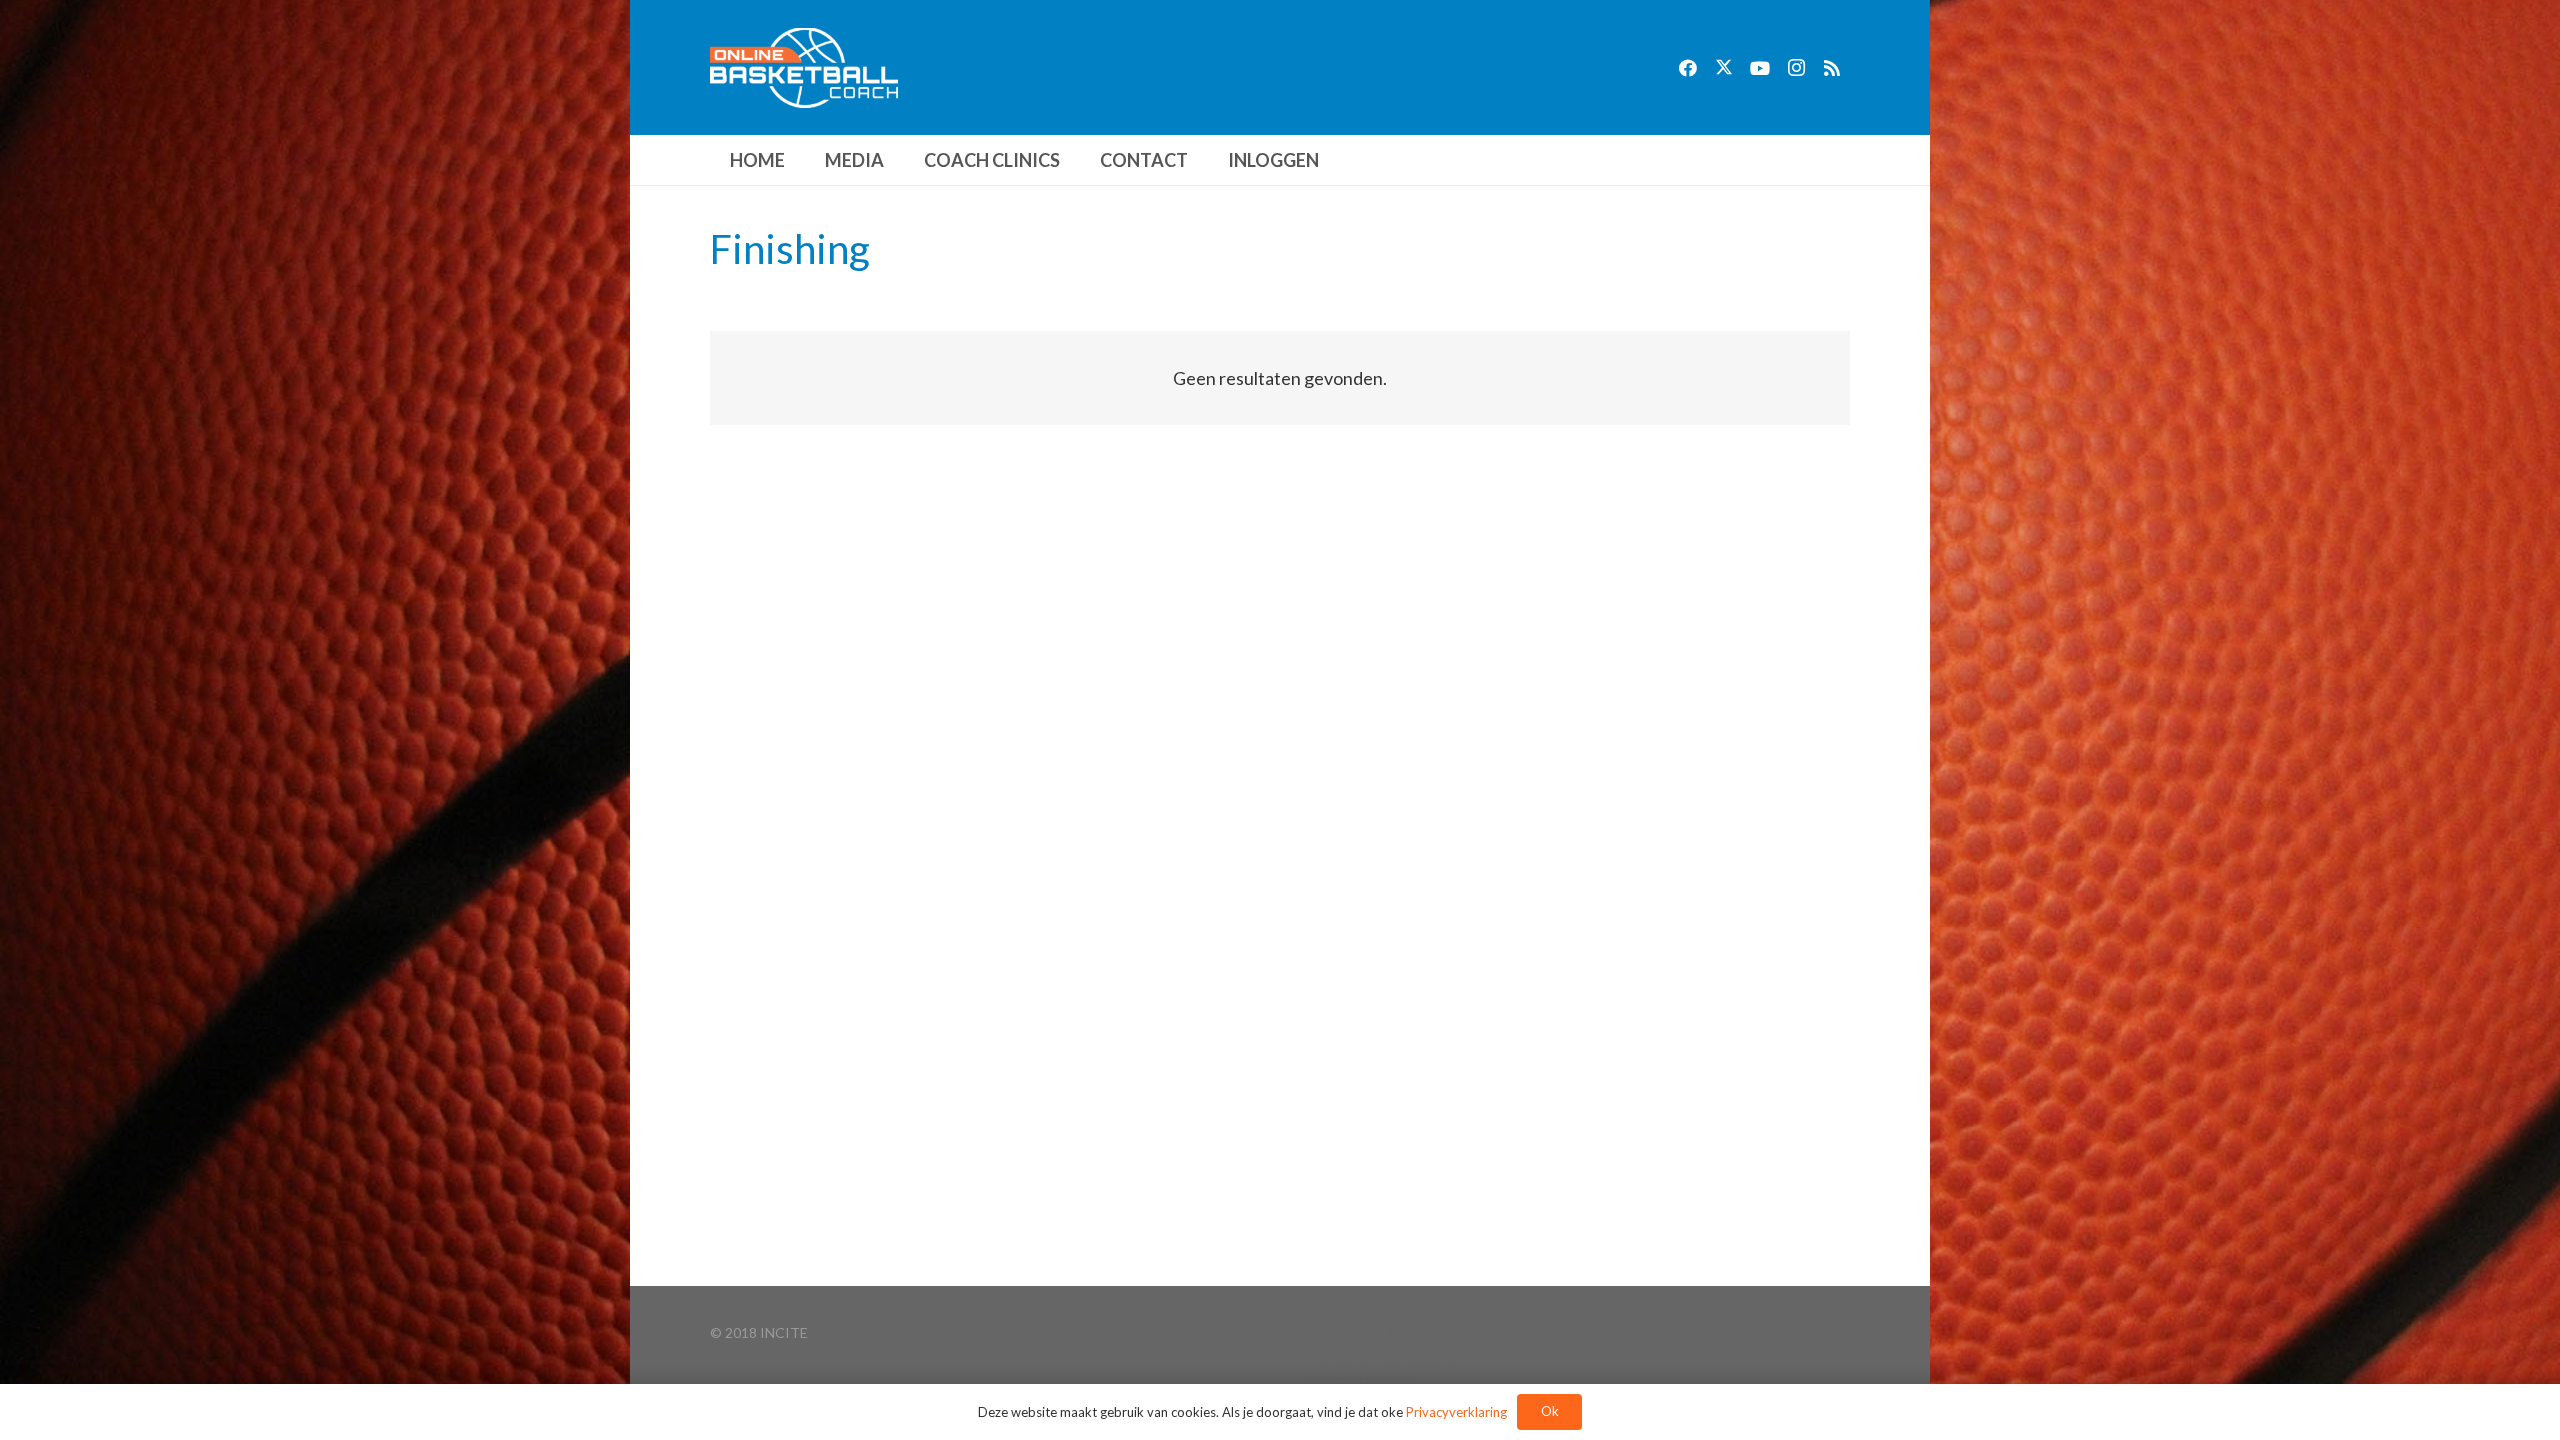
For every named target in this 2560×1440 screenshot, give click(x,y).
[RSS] (1832, 68)
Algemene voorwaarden (1381, 1355)
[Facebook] (1688, 68)
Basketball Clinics (1361, 1331)
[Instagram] (1796, 68)
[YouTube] (1760, 68)
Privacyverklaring (1360, 1378)
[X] (1724, 68)
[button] (900, 160)
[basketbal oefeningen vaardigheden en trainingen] (804, 68)
